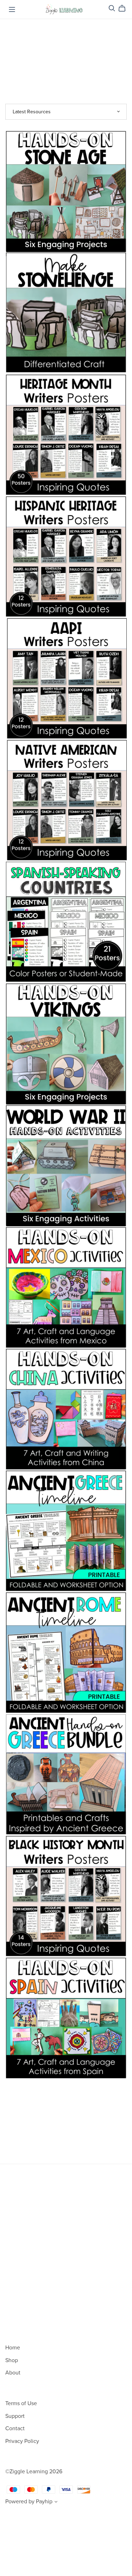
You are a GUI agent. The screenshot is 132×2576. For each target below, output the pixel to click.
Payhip (44, 2502)
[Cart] (125, 8)
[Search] (112, 8)
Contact (15, 2428)
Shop (12, 2360)
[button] (56, 2503)
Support (15, 2416)
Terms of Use (21, 2403)
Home (13, 2348)
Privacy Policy (22, 2441)
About (13, 2373)
